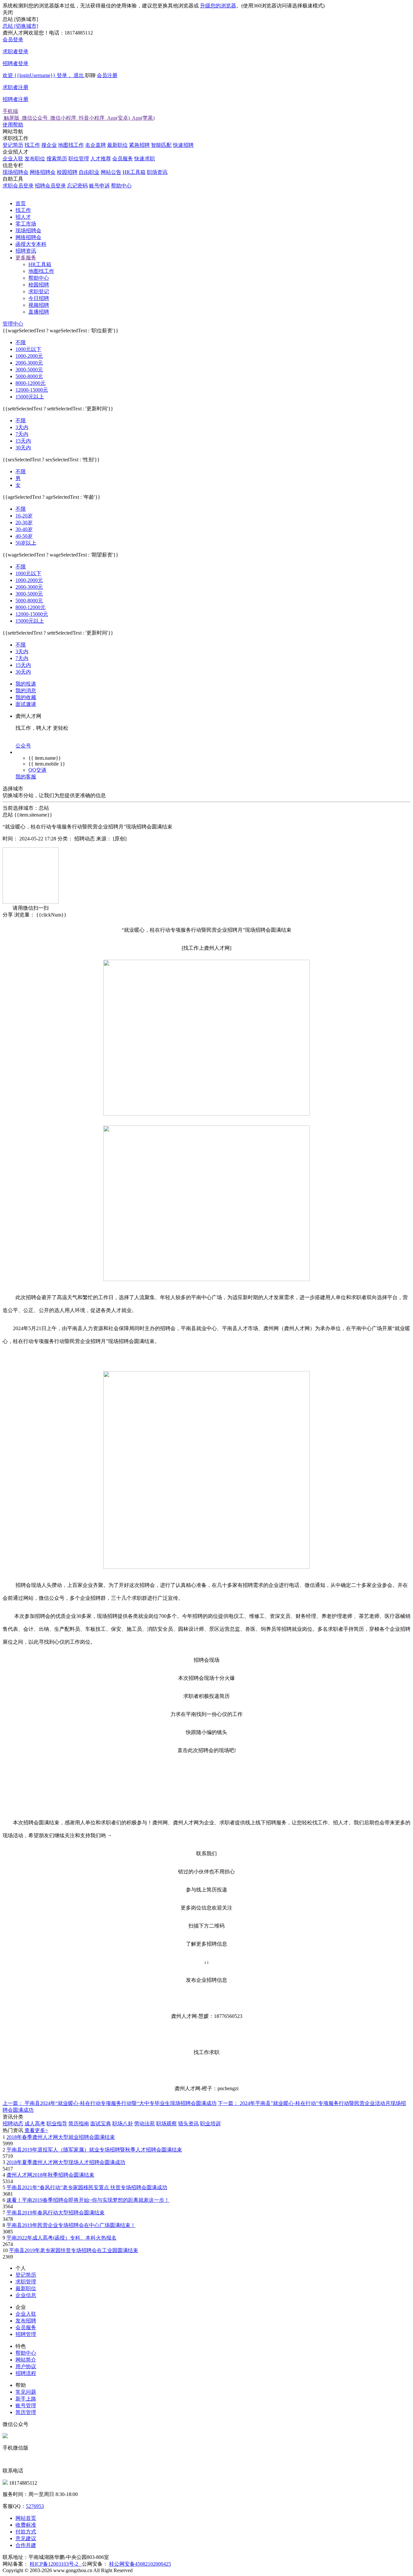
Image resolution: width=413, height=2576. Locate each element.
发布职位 (35, 159)
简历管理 (26, 2412)
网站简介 (26, 2360)
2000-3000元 (29, 363)
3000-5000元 (29, 370)
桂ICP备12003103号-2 (56, 2564)
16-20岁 (24, 516)
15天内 (23, 441)
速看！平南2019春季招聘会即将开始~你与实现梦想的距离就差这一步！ (88, 2200)
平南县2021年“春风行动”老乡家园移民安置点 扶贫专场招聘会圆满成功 (87, 2187)
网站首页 (26, 2518)
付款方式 (26, 2532)
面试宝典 (101, 2124)
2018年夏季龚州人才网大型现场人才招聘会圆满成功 (66, 2162)
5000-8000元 (29, 376)
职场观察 (166, 2124)
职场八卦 (123, 2124)
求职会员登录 (18, 186)
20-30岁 (24, 522)
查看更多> (36, 2130)
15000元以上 (30, 397)
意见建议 (26, 2538)
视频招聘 (39, 305)
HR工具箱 (134, 172)
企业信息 (26, 2295)
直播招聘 (39, 312)
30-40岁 (24, 529)
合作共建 (26, 2545)
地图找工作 (71, 145)
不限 (21, 342)
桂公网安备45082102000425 (140, 2564)
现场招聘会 (15, 172)
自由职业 (89, 172)
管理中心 (13, 324)
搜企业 (49, 145)
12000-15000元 (32, 390)
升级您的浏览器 (218, 6)
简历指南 (79, 2124)
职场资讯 (157, 172)
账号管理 (26, 2406)
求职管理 (26, 2282)
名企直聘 (96, 145)
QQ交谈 (37, 770)
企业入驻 (13, 159)
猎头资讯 (188, 2124)
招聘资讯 (26, 251)
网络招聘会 (43, 172)
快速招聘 (183, 145)
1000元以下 (28, 349)
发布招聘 (26, 2321)
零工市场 (26, 224)
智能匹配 (161, 145)
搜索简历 (57, 159)
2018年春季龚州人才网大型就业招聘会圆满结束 (61, 2137)
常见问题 (26, 2392)
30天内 (23, 448)
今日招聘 (39, 298)
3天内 (22, 427)
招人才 (23, 217)
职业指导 (57, 2124)
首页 (21, 203)
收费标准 (26, 2525)
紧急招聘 (139, 145)
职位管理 (79, 159)
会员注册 (60, 87)
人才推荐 (101, 159)
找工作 (32, 145)
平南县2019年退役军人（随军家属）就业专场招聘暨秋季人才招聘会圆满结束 (94, 2150)
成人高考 (35, 2124)
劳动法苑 (145, 2124)
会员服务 (123, 159)
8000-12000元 (30, 383)
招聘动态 (13, 2124)
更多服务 (26, 258)
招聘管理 (26, 2334)
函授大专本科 (31, 244)
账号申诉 (99, 186)
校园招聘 (67, 172)
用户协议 (26, 2366)
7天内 (22, 434)
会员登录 (15, 51)
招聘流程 (26, 2373)
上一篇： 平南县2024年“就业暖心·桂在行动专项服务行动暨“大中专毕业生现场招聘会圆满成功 (110, 2103)
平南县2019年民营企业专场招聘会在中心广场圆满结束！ (71, 2225)
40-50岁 (24, 536)
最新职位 (117, 145)
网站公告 (111, 172)
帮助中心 (121, 186)
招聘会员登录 (50, 186)
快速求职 (145, 159)
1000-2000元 (29, 356)
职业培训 (210, 2124)
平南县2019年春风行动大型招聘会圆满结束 (55, 2213)
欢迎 (43, 75)
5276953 (35, 2506)
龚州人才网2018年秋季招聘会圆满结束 (50, 2175)
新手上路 (26, 2399)
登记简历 (13, 145)
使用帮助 (13, 125)
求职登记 (39, 291)
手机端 (79, 115)
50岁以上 (26, 543)
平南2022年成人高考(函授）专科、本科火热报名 (61, 2238)
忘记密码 (77, 186)
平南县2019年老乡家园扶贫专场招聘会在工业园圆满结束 (74, 2250)
